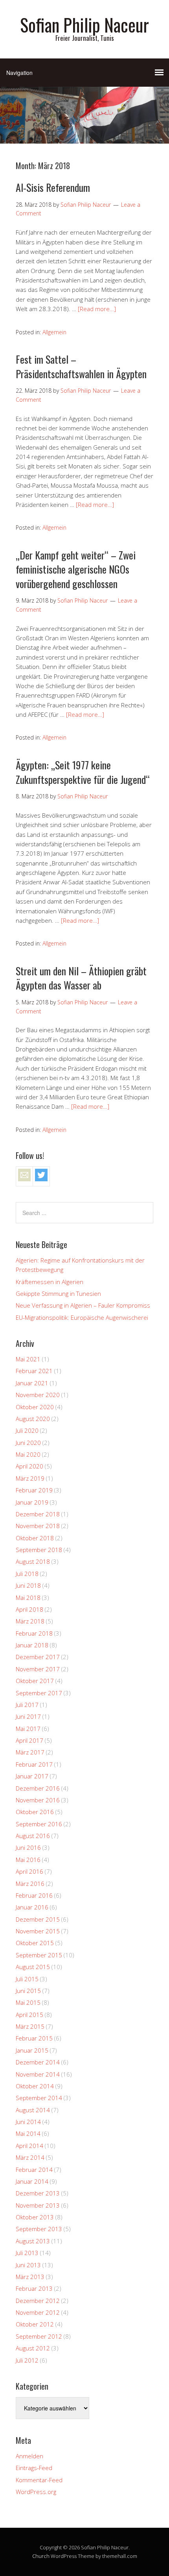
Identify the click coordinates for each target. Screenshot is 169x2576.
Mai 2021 (28, 1359)
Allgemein (54, 332)
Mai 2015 (28, 2002)
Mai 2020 (28, 1454)
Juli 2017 (27, 1705)
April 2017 (29, 1740)
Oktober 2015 (35, 1943)
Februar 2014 (34, 2170)
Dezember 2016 (38, 1788)
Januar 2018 (32, 1645)
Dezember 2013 (38, 2193)
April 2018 (29, 1609)
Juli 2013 (27, 2253)
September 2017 (39, 1693)
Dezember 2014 (38, 2062)
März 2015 (30, 2026)
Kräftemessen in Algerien (50, 1282)
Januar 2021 (32, 1383)
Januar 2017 (32, 1776)
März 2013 (30, 2277)
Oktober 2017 (35, 1681)
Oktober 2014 (35, 2086)
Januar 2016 (32, 1907)
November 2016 (38, 1800)
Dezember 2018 (38, 1514)
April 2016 (29, 1871)
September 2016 (39, 1824)
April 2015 (29, 2015)
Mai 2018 (28, 1598)
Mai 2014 (28, 2133)
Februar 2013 (34, 2288)
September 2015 (39, 1955)
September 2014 (39, 2098)
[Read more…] (97, 309)
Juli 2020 (27, 1430)
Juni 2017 (28, 1716)
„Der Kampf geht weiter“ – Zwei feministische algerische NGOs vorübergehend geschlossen (76, 569)
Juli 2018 (27, 1574)
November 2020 (38, 1395)
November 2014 (38, 2074)
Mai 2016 (28, 1860)
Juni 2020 (28, 1443)
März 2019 (30, 1478)
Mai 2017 (28, 1729)
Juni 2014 (28, 2122)
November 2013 (38, 2205)
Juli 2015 (27, 1979)
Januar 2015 (32, 2050)
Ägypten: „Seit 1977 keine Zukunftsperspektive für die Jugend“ (83, 772)
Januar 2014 (32, 2181)
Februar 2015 (34, 2038)
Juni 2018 (28, 1585)
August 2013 (33, 2241)
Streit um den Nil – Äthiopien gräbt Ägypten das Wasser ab (81, 978)
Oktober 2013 (35, 2217)
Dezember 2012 (38, 2301)
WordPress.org (36, 2492)
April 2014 (29, 2146)
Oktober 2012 (35, 2324)
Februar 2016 (34, 1895)
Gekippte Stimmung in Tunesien (58, 1293)
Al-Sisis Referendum (53, 187)
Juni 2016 (28, 1847)
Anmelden (29, 2456)
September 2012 (39, 2336)
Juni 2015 (28, 1991)
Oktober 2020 (35, 1407)
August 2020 (33, 1419)
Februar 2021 (34, 1371)
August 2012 (33, 2348)
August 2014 (33, 2110)
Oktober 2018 (35, 1538)
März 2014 (30, 2157)
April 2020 (29, 1466)
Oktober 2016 (35, 1812)
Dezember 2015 (38, 1919)
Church (41, 2556)
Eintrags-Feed (34, 2468)
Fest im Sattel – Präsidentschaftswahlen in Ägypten (81, 366)
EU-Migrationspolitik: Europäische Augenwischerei (82, 1317)
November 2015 (38, 1931)
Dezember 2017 (38, 1657)
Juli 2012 (27, 2360)
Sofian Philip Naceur (84, 25)
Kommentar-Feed (39, 2480)
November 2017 (38, 1669)
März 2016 (30, 1884)
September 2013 (39, 2229)
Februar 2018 (34, 1633)
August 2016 (33, 1836)
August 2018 (33, 1561)
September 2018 (39, 1550)
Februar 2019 (34, 1490)
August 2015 (33, 1967)
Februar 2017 (34, 1764)
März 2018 (30, 1621)
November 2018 (38, 1526)
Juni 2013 (28, 2265)
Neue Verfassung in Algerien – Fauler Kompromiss (83, 1305)
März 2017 (30, 1752)
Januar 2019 (32, 1502)
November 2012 (38, 2312)
